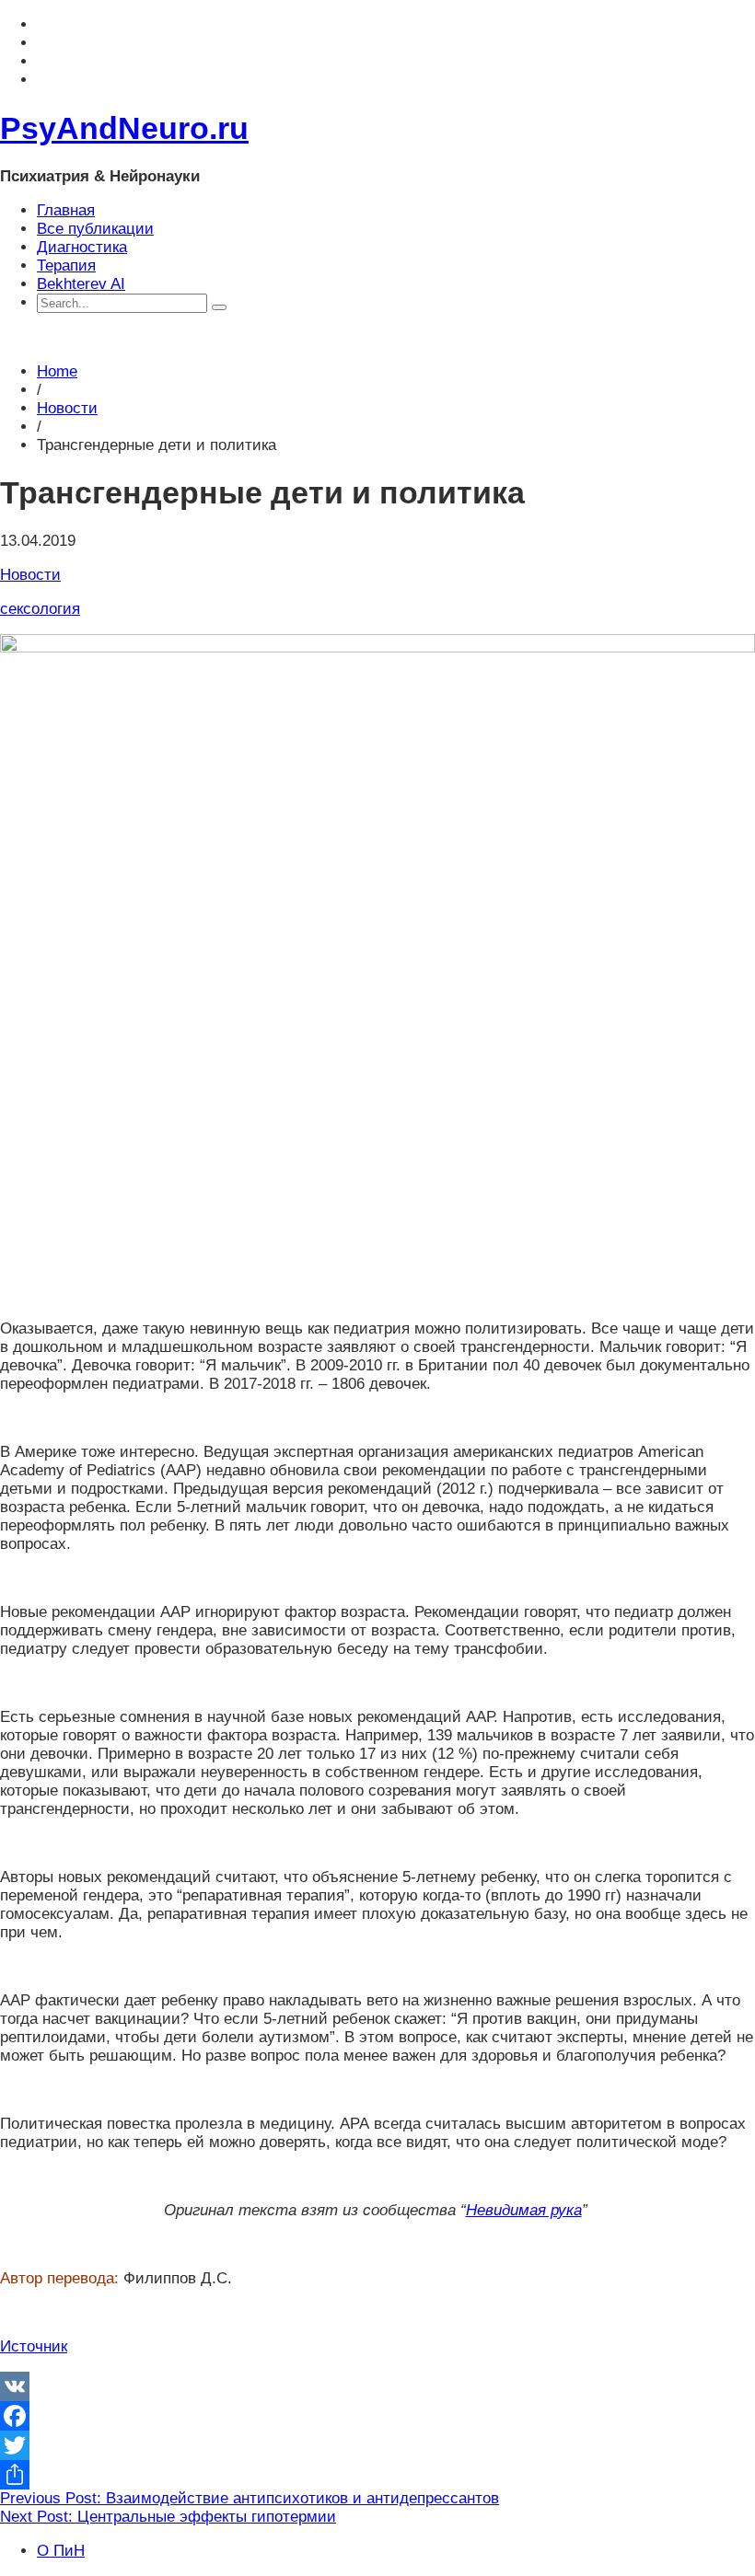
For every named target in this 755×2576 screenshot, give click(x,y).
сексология (40, 609)
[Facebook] (377, 2416)
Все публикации (95, 229)
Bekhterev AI (81, 284)
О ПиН (61, 2551)
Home (57, 371)
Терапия (66, 266)
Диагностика (82, 247)
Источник (34, 2346)
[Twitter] (377, 2445)
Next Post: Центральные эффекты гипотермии (168, 2517)
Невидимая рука (524, 2210)
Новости (67, 408)
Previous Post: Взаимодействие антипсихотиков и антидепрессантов (250, 2498)
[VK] (377, 2386)
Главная (66, 210)
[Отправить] (377, 2475)
